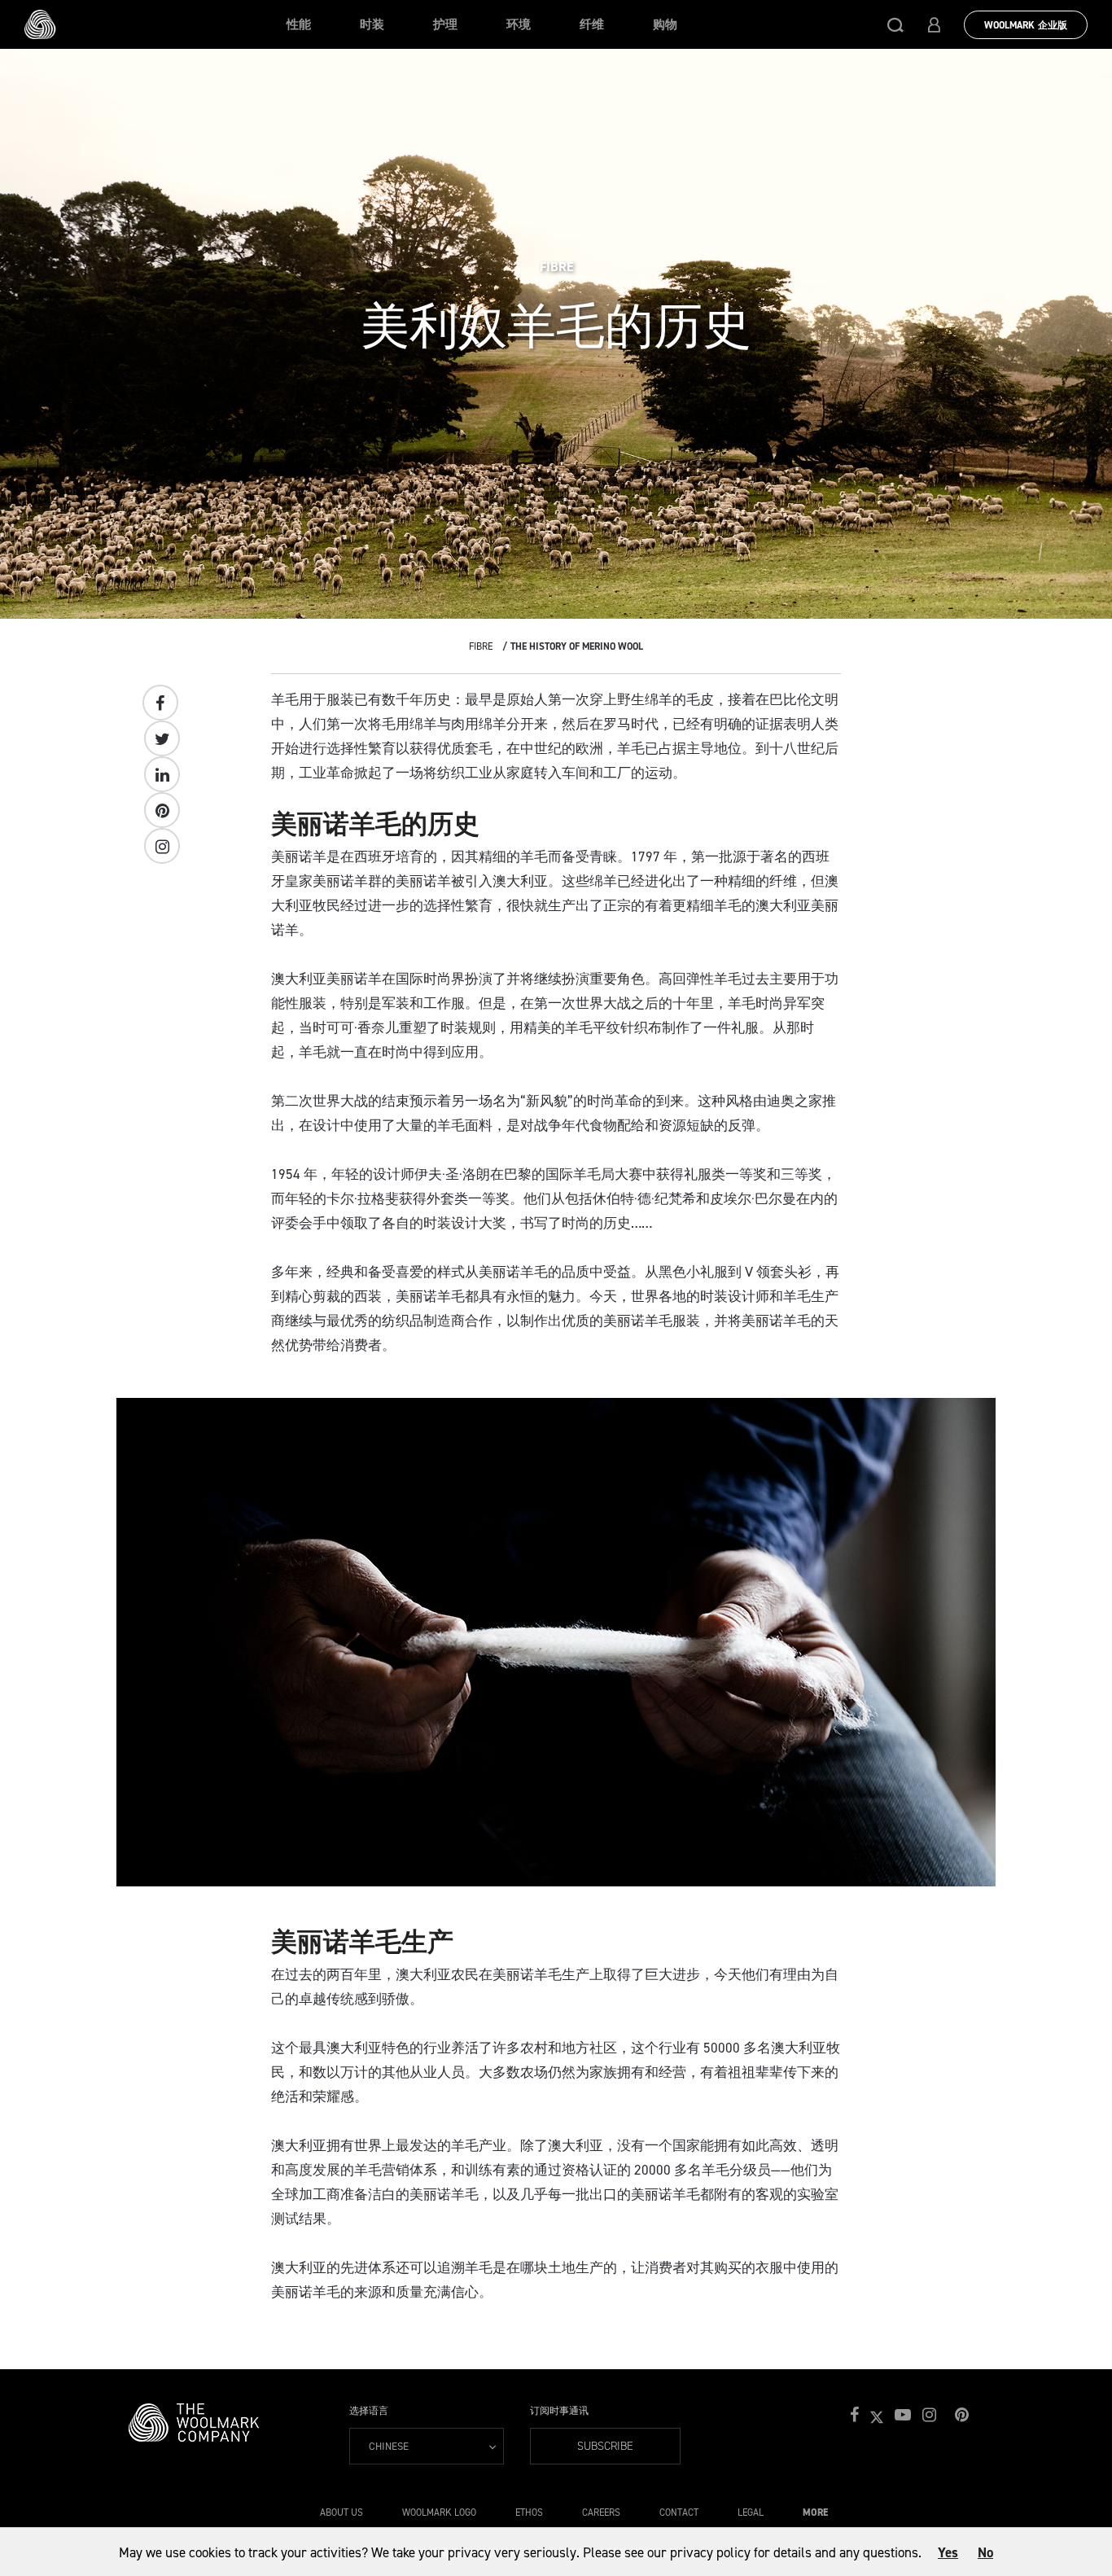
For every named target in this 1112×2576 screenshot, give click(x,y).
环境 (519, 24)
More (815, 2512)
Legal (751, 2512)
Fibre (481, 646)
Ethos (529, 2512)
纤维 (592, 24)
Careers (601, 2512)
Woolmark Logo (439, 2512)
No (985, 2552)
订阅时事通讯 (559, 2411)
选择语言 (369, 2411)
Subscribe (605, 2446)
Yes (948, 2552)
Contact (679, 2512)
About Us (341, 2512)
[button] (895, 24)
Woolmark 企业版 (1026, 25)
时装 (372, 24)
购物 (665, 24)
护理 (445, 24)
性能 (299, 24)
